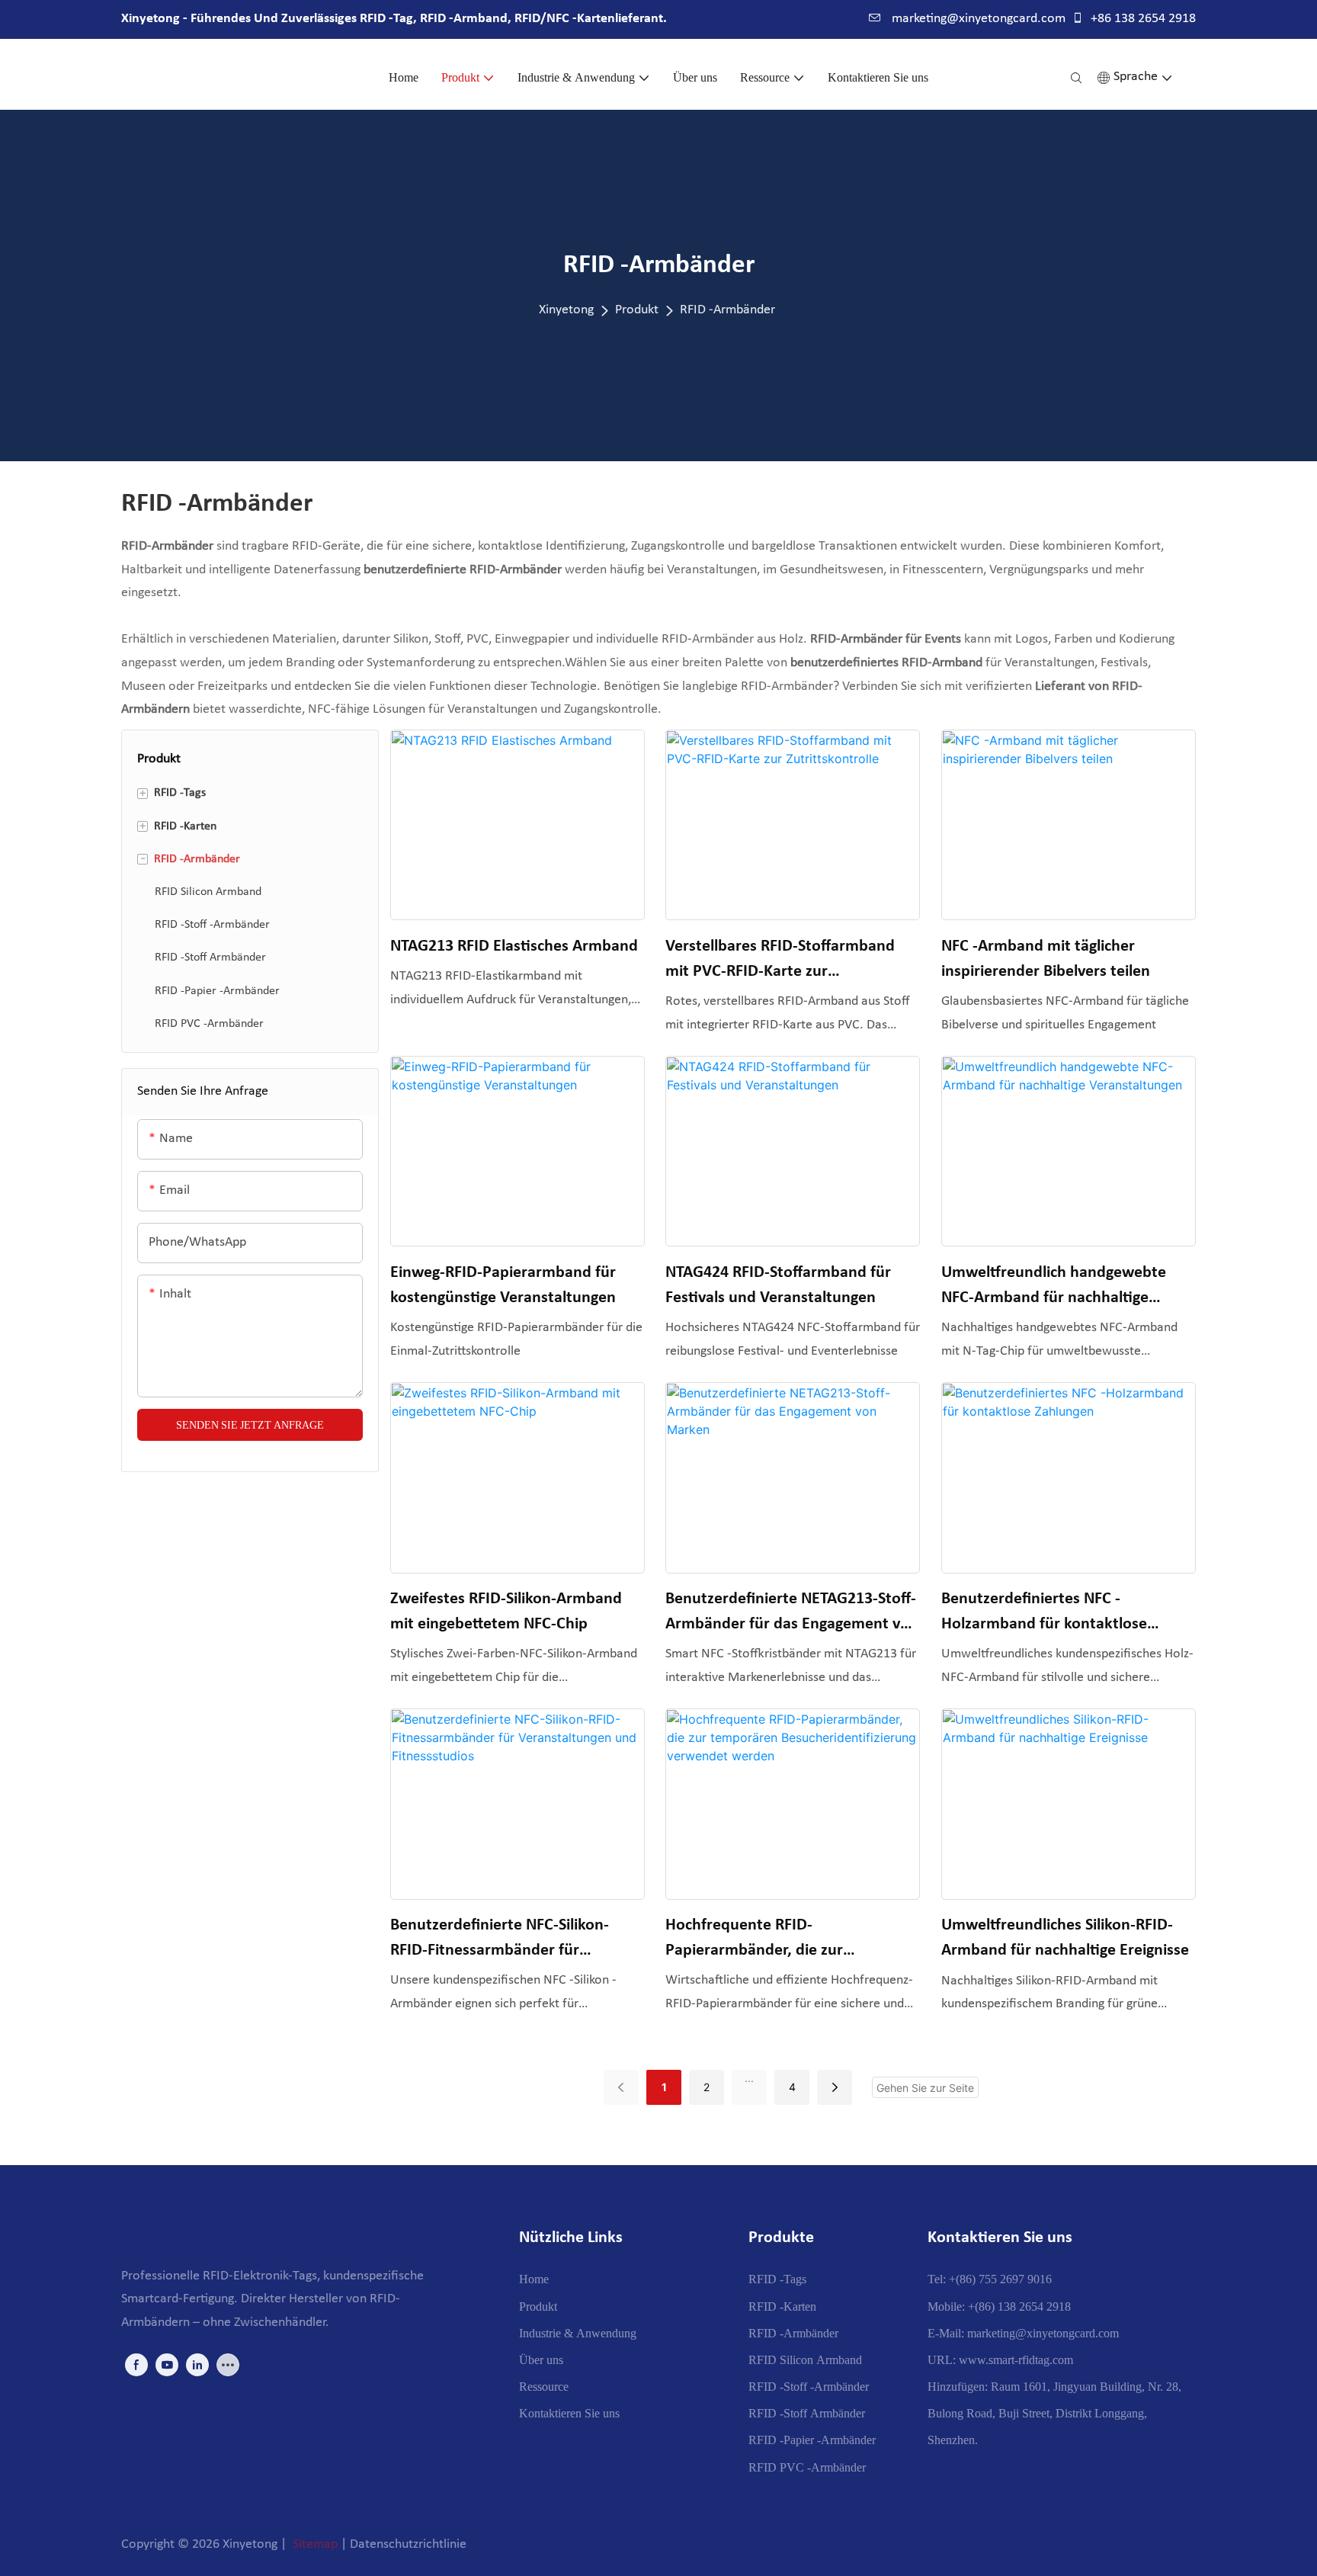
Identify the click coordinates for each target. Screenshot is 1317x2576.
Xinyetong (566, 310)
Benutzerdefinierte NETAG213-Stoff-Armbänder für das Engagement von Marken (792, 1614)
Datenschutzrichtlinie (408, 2544)
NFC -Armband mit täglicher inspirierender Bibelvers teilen (1046, 959)
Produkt (637, 310)
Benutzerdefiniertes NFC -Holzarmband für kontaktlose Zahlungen (1044, 1614)
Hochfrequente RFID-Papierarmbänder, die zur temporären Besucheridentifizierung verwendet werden (792, 1940)
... (749, 2078)
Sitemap (315, 2544)
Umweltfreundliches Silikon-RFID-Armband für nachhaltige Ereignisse (1065, 1938)
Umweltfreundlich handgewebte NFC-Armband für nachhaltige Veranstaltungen (1054, 1287)
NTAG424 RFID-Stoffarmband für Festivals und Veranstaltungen (778, 1285)
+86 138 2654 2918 (1142, 19)
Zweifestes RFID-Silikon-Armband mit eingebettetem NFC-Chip (506, 1612)
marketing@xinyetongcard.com (977, 19)
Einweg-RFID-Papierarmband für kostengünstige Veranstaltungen (503, 1285)
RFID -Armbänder (727, 310)
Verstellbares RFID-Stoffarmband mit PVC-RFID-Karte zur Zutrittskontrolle (780, 961)
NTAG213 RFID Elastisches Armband (514, 946)
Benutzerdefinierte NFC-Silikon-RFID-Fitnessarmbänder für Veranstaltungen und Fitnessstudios (516, 1940)
